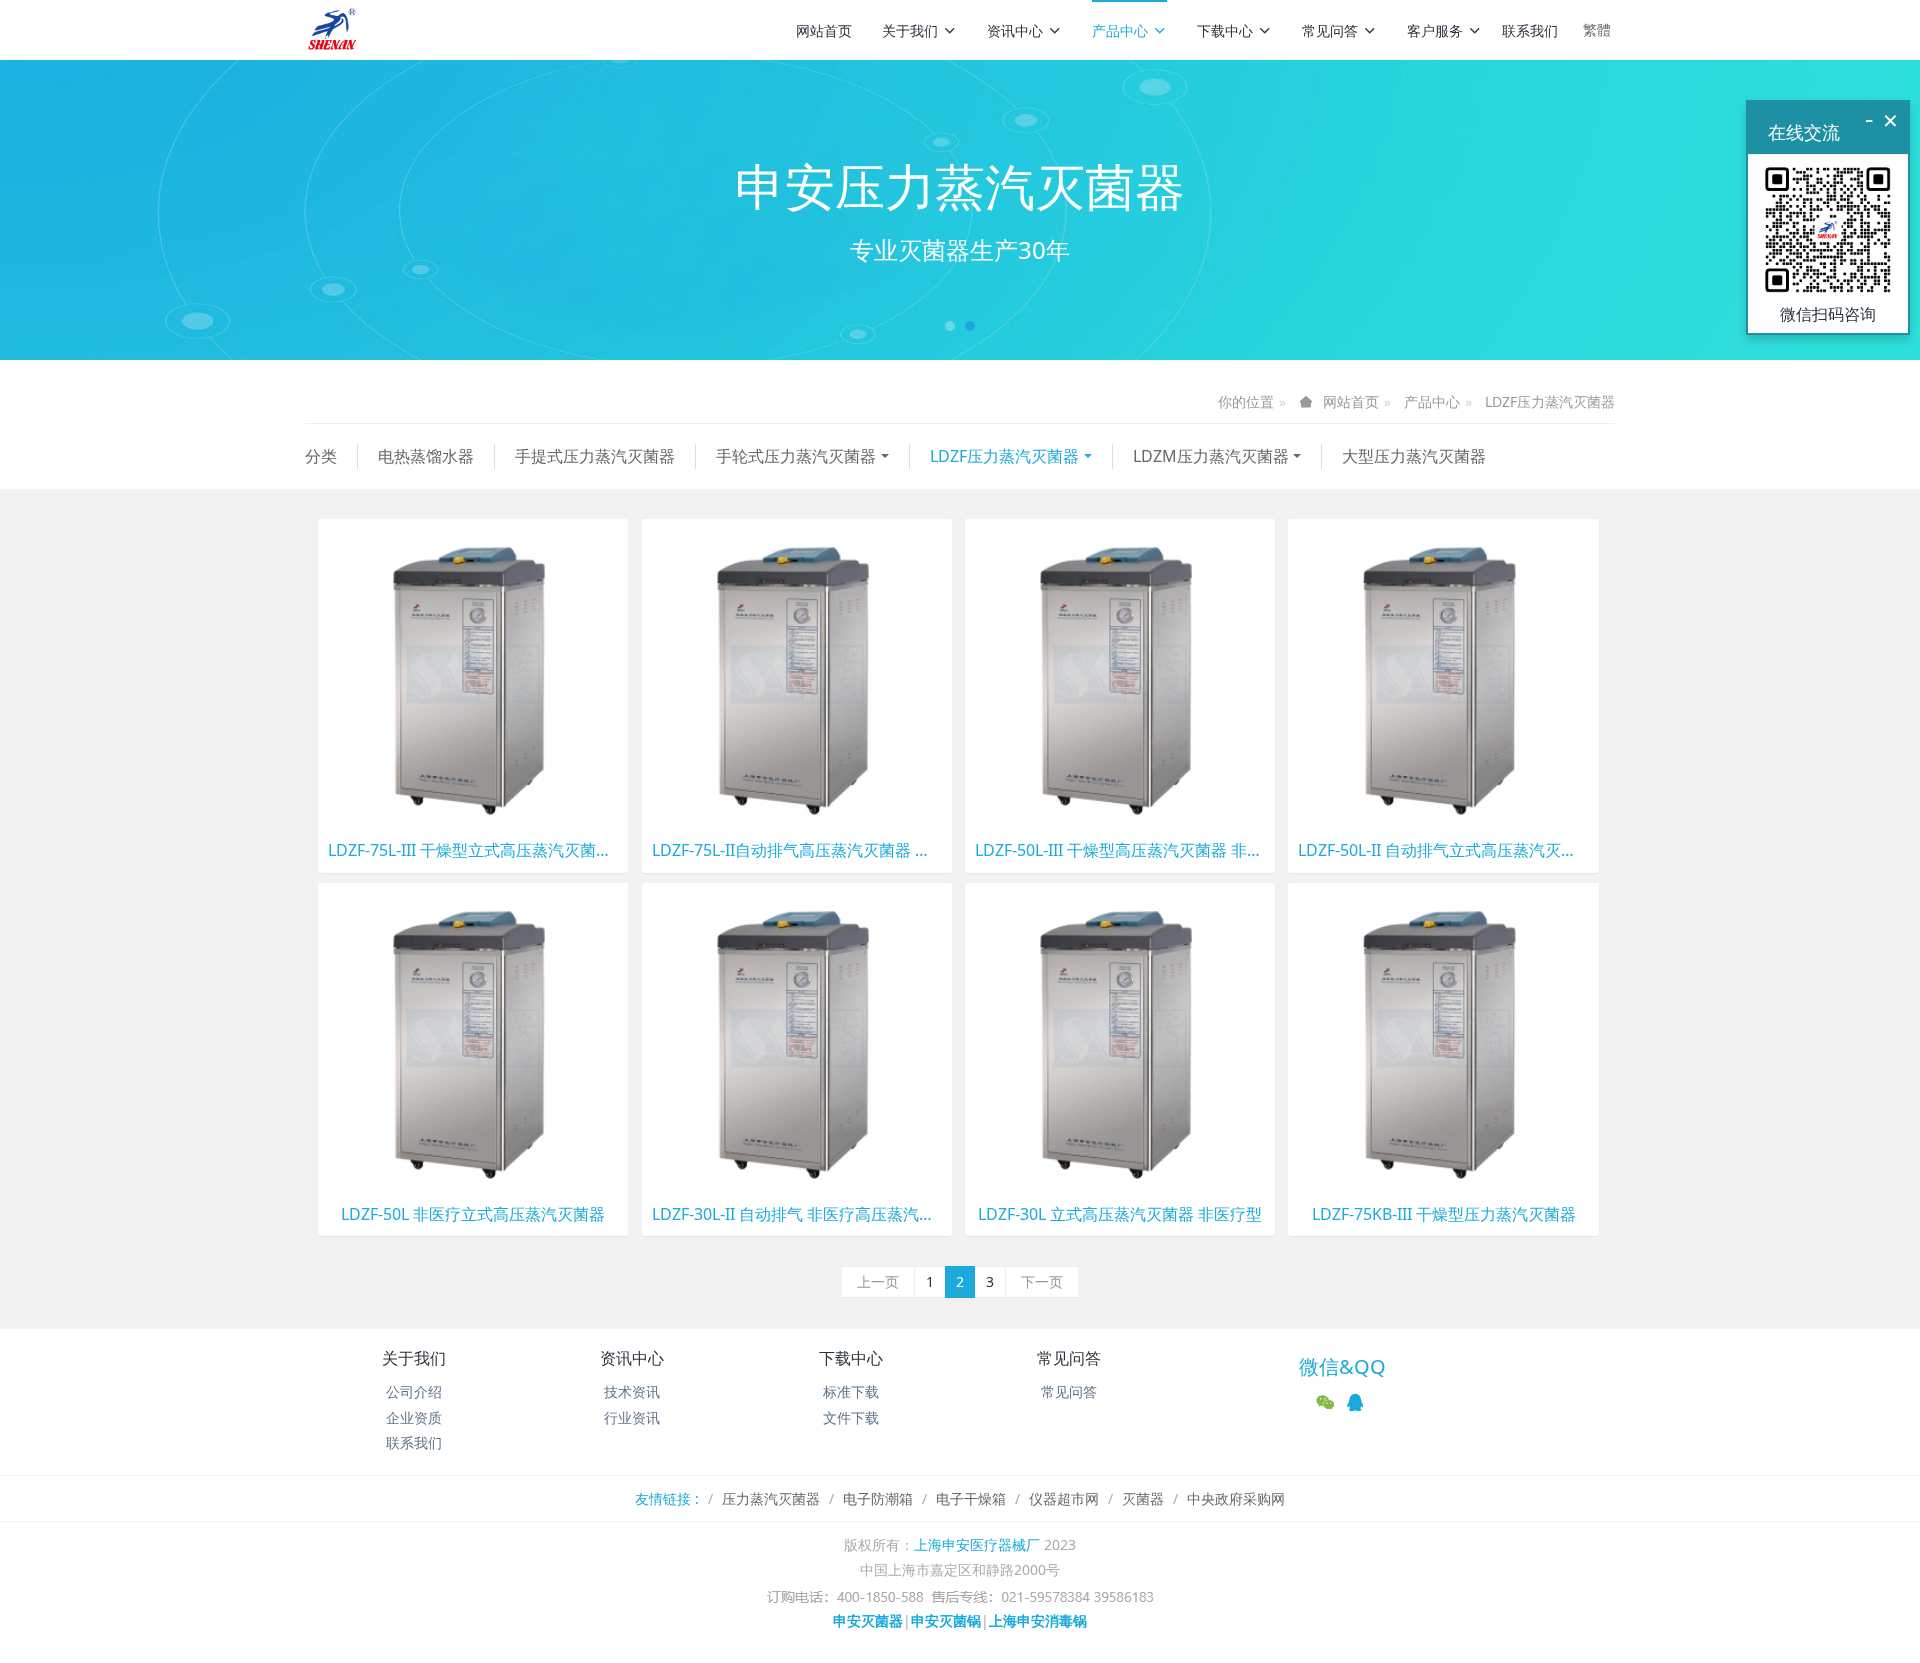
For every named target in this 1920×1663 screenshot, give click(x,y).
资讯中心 (1015, 30)
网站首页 (824, 30)
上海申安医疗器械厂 (977, 1544)
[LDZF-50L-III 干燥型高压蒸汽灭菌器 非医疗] (1120, 672)
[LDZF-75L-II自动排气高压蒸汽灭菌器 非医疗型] (797, 672)
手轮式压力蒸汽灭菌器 (796, 456)
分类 (321, 456)
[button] (144, 210)
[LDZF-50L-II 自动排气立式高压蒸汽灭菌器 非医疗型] (1443, 672)
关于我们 (910, 30)
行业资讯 (632, 1417)
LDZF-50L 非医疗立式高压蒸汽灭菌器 (473, 1214)
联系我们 (1530, 30)
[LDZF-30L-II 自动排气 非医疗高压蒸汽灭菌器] (797, 1036)
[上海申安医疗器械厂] (333, 30)
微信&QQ (1342, 1366)
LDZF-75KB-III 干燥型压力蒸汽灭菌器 (1444, 1214)
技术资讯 (632, 1391)
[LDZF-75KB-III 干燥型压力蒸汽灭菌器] (1443, 1036)
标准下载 (851, 1391)
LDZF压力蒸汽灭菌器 (1550, 401)
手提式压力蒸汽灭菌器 (595, 456)
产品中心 (1120, 30)
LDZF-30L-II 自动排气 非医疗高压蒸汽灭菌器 (797, 1214)
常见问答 (1330, 30)
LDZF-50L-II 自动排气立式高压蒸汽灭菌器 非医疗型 (1443, 850)
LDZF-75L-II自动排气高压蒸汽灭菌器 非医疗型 (797, 850)
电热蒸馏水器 (426, 456)
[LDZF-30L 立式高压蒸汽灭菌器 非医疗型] (1120, 1036)
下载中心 (1225, 30)
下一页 (1042, 1281)
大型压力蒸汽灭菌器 (1414, 456)
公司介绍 (414, 1391)
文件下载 (851, 1417)
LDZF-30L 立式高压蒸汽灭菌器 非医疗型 (1120, 1214)
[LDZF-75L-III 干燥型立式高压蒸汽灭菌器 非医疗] (473, 672)
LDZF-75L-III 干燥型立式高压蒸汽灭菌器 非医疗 (473, 850)
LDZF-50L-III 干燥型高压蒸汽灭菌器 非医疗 (1120, 850)
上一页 (878, 1281)
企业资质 (414, 1417)
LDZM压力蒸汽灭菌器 (1211, 456)
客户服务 (1435, 30)
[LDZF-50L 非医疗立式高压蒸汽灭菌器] (473, 1036)
